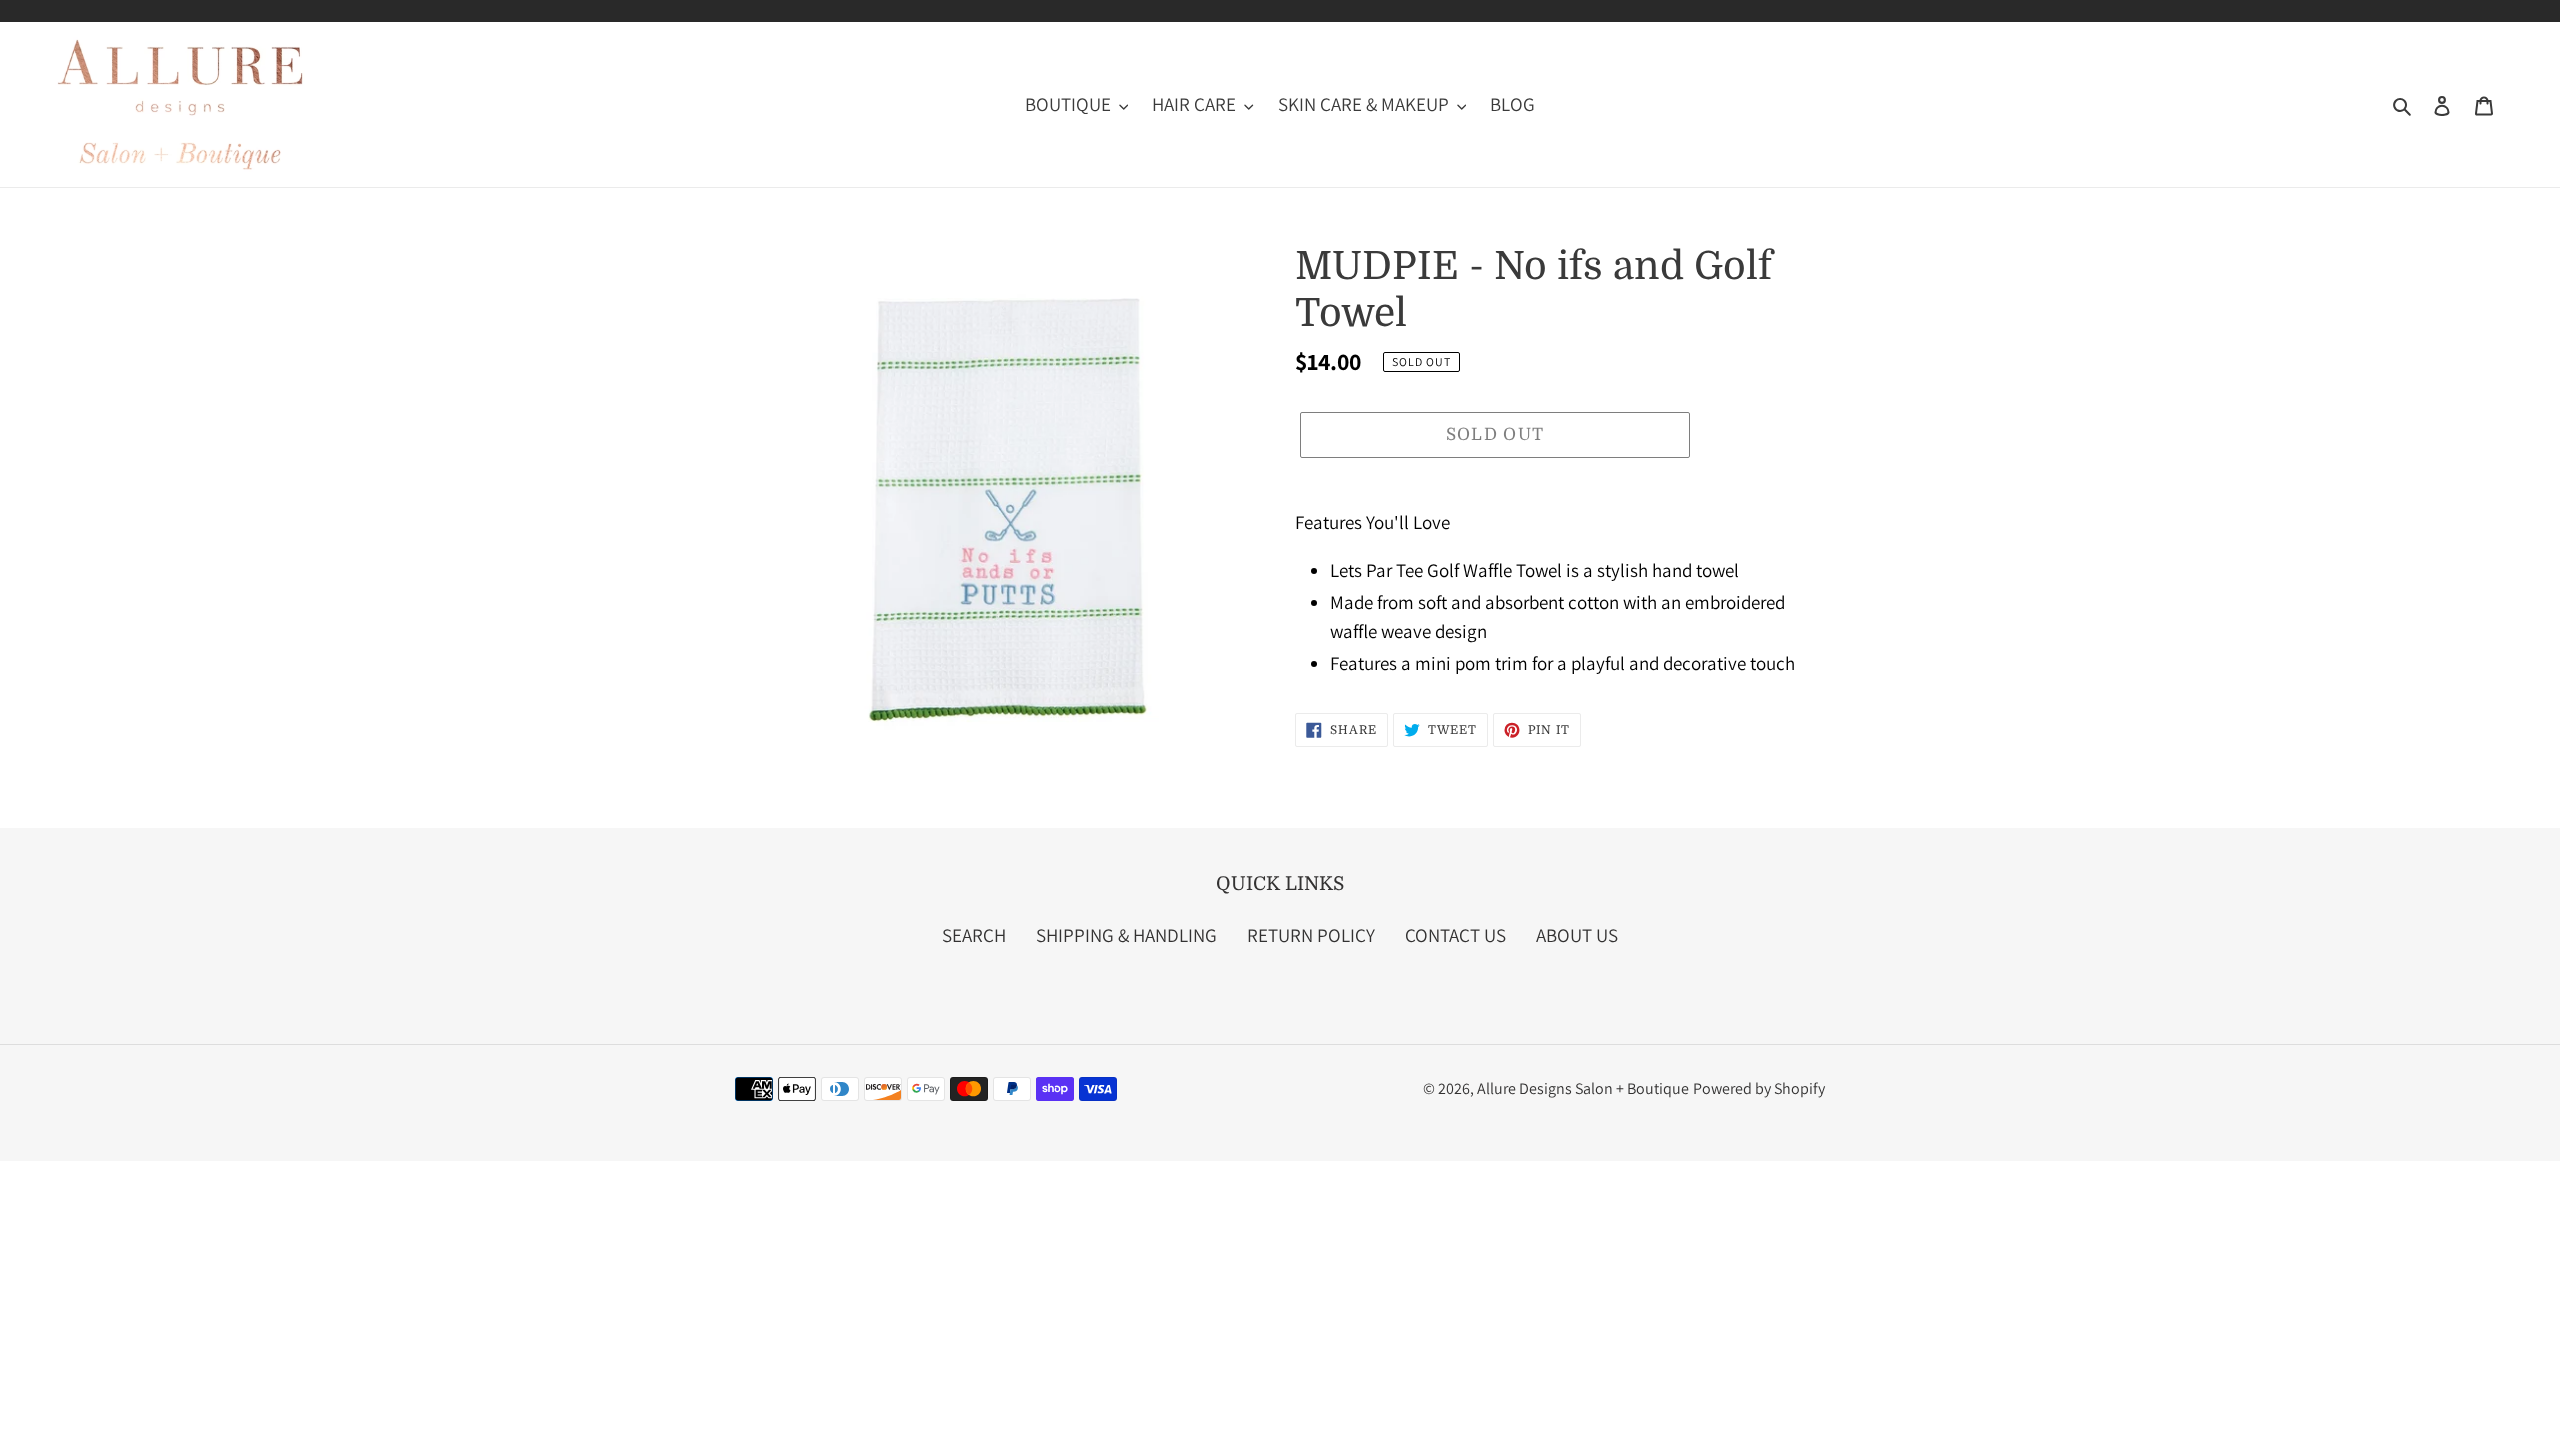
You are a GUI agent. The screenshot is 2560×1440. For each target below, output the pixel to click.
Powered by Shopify (1759, 1088)
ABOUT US (1577, 935)
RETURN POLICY (1311, 935)
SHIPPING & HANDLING (1126, 935)
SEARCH (974, 935)
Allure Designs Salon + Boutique (1583, 1088)
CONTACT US (1455, 935)
